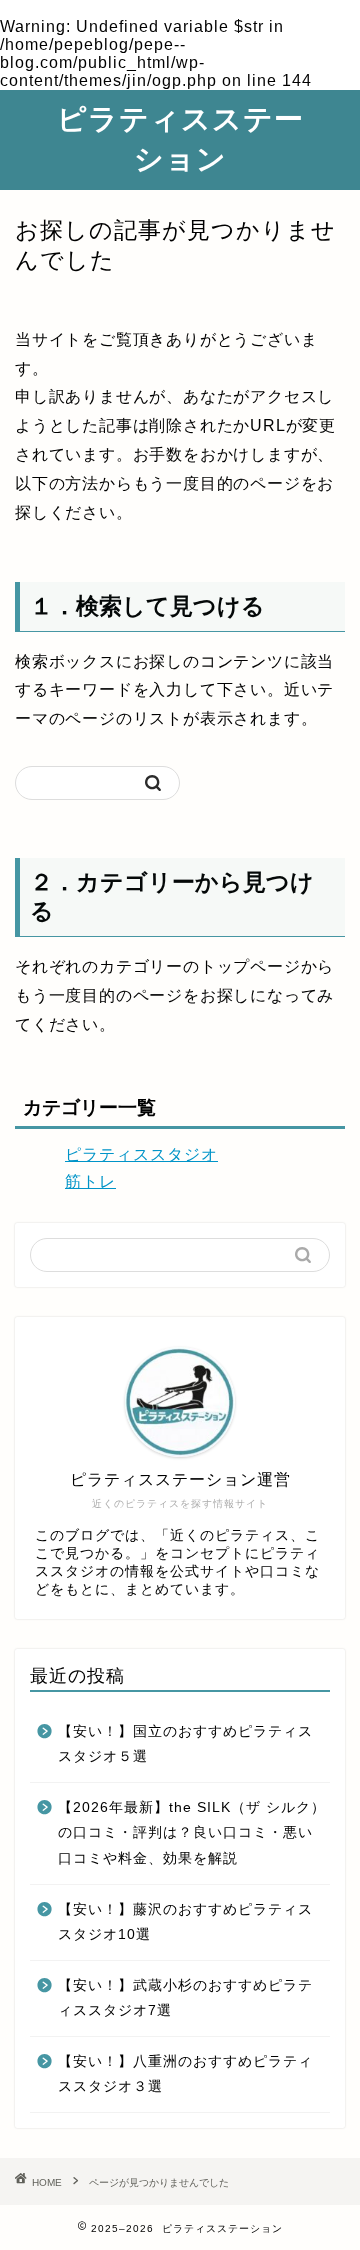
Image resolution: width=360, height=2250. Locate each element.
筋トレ (90, 1181)
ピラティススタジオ (141, 1154)
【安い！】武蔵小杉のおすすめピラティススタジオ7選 (185, 1998)
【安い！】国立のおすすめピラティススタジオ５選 (185, 1744)
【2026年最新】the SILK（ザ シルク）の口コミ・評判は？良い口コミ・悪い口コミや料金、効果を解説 (192, 1833)
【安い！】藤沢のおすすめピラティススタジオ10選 (185, 1922)
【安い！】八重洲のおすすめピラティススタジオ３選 (185, 2074)
